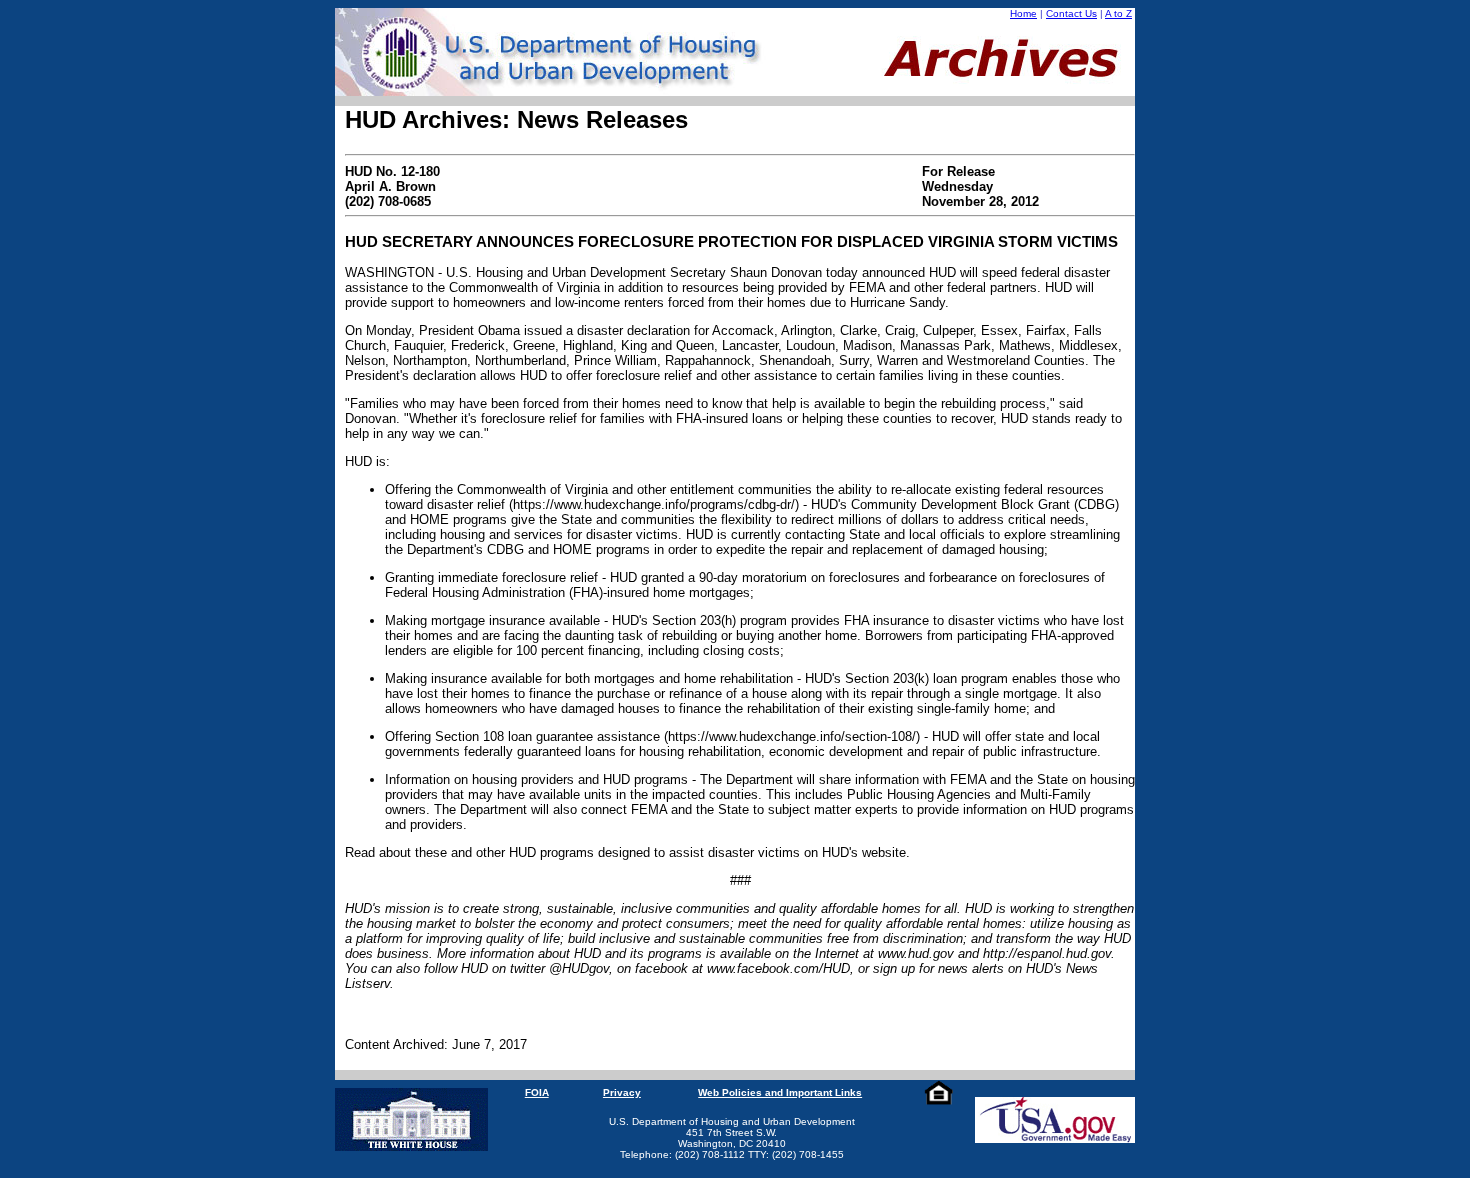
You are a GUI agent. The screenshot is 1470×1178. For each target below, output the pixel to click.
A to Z (1118, 13)
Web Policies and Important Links (780, 1092)
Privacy (622, 1092)
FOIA (537, 1092)
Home (1023, 13)
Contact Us (1071, 13)
